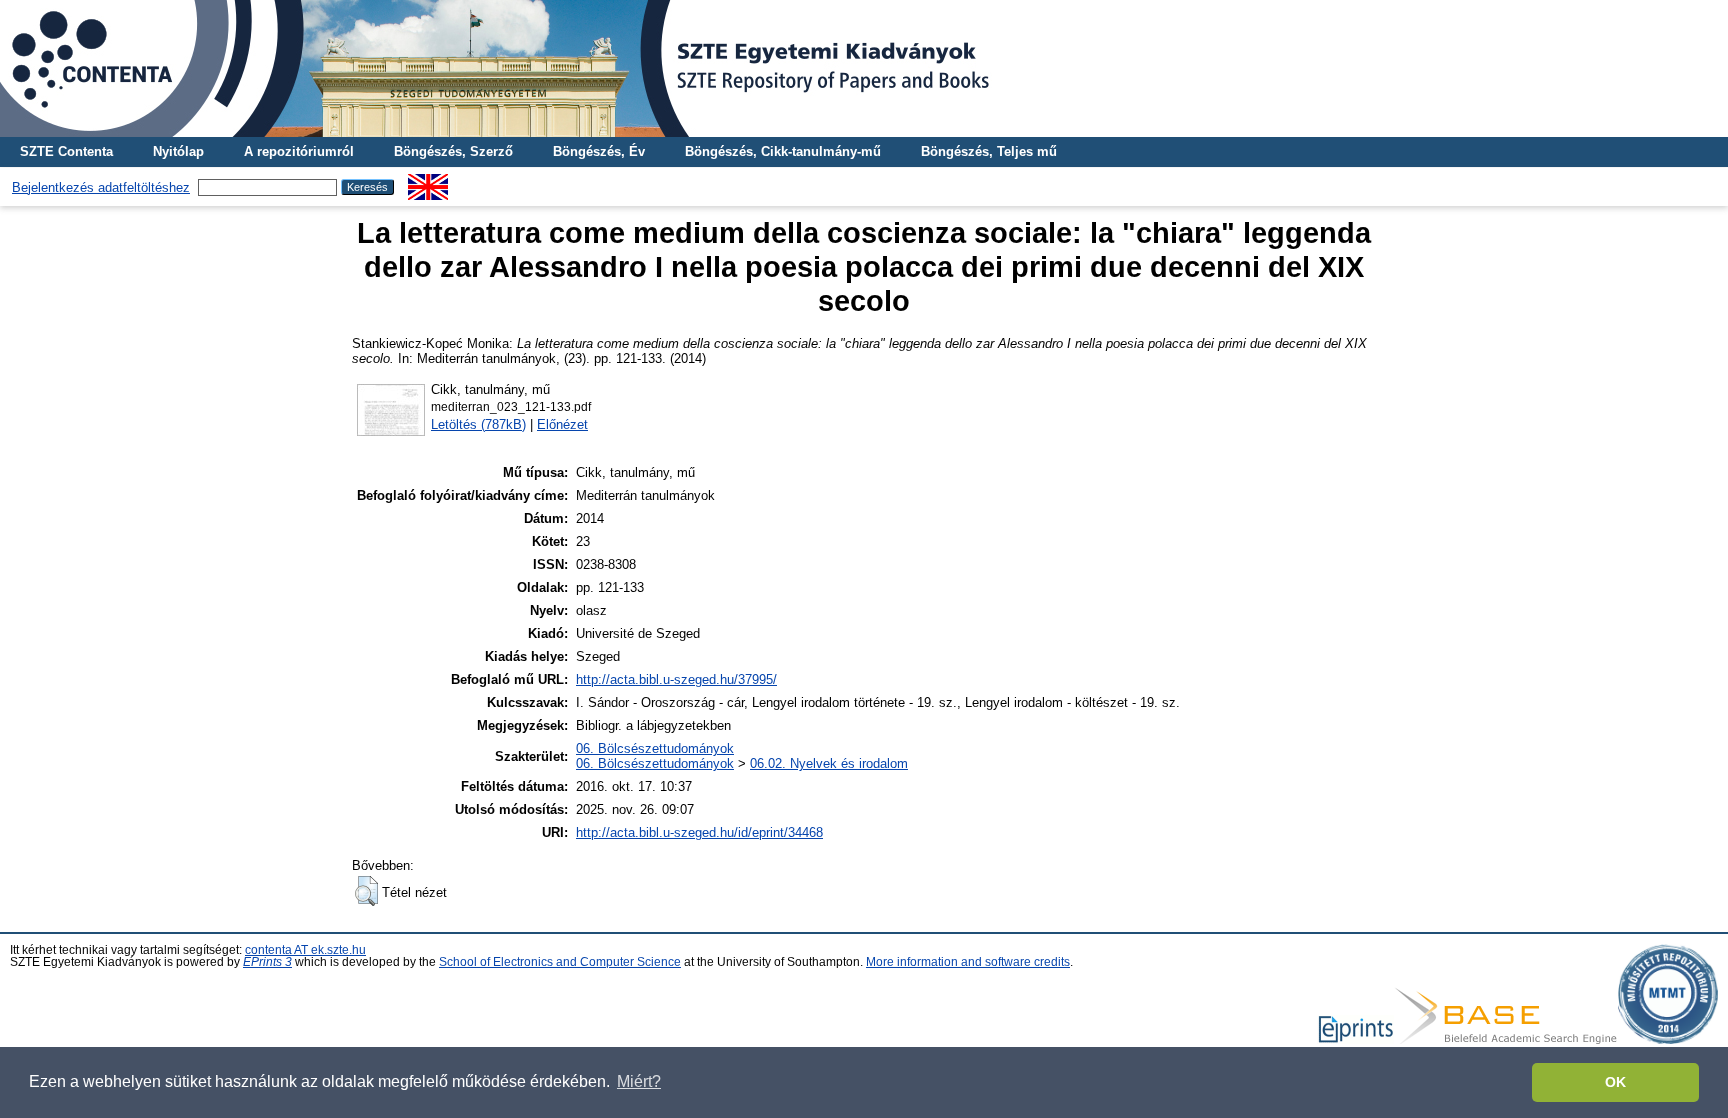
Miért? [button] (639, 1081)
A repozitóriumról (299, 151)
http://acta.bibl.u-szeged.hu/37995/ (676, 679)
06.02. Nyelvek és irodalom (829, 763)
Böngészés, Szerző (453, 151)
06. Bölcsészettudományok (655, 748)
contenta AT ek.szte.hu (305, 950)
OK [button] (1615, 1082)
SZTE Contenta (66, 151)
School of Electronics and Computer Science (560, 962)
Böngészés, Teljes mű (989, 151)
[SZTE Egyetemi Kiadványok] (864, 68)
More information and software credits (968, 962)
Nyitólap (178, 151)
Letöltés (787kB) (478, 424)
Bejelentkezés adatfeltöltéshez (101, 187)
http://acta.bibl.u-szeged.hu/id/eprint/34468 (699, 832)
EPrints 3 (267, 962)
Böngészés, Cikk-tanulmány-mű (783, 151)
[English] (428, 181)
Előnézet (562, 424)
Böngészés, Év (599, 151)
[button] (366, 891)
